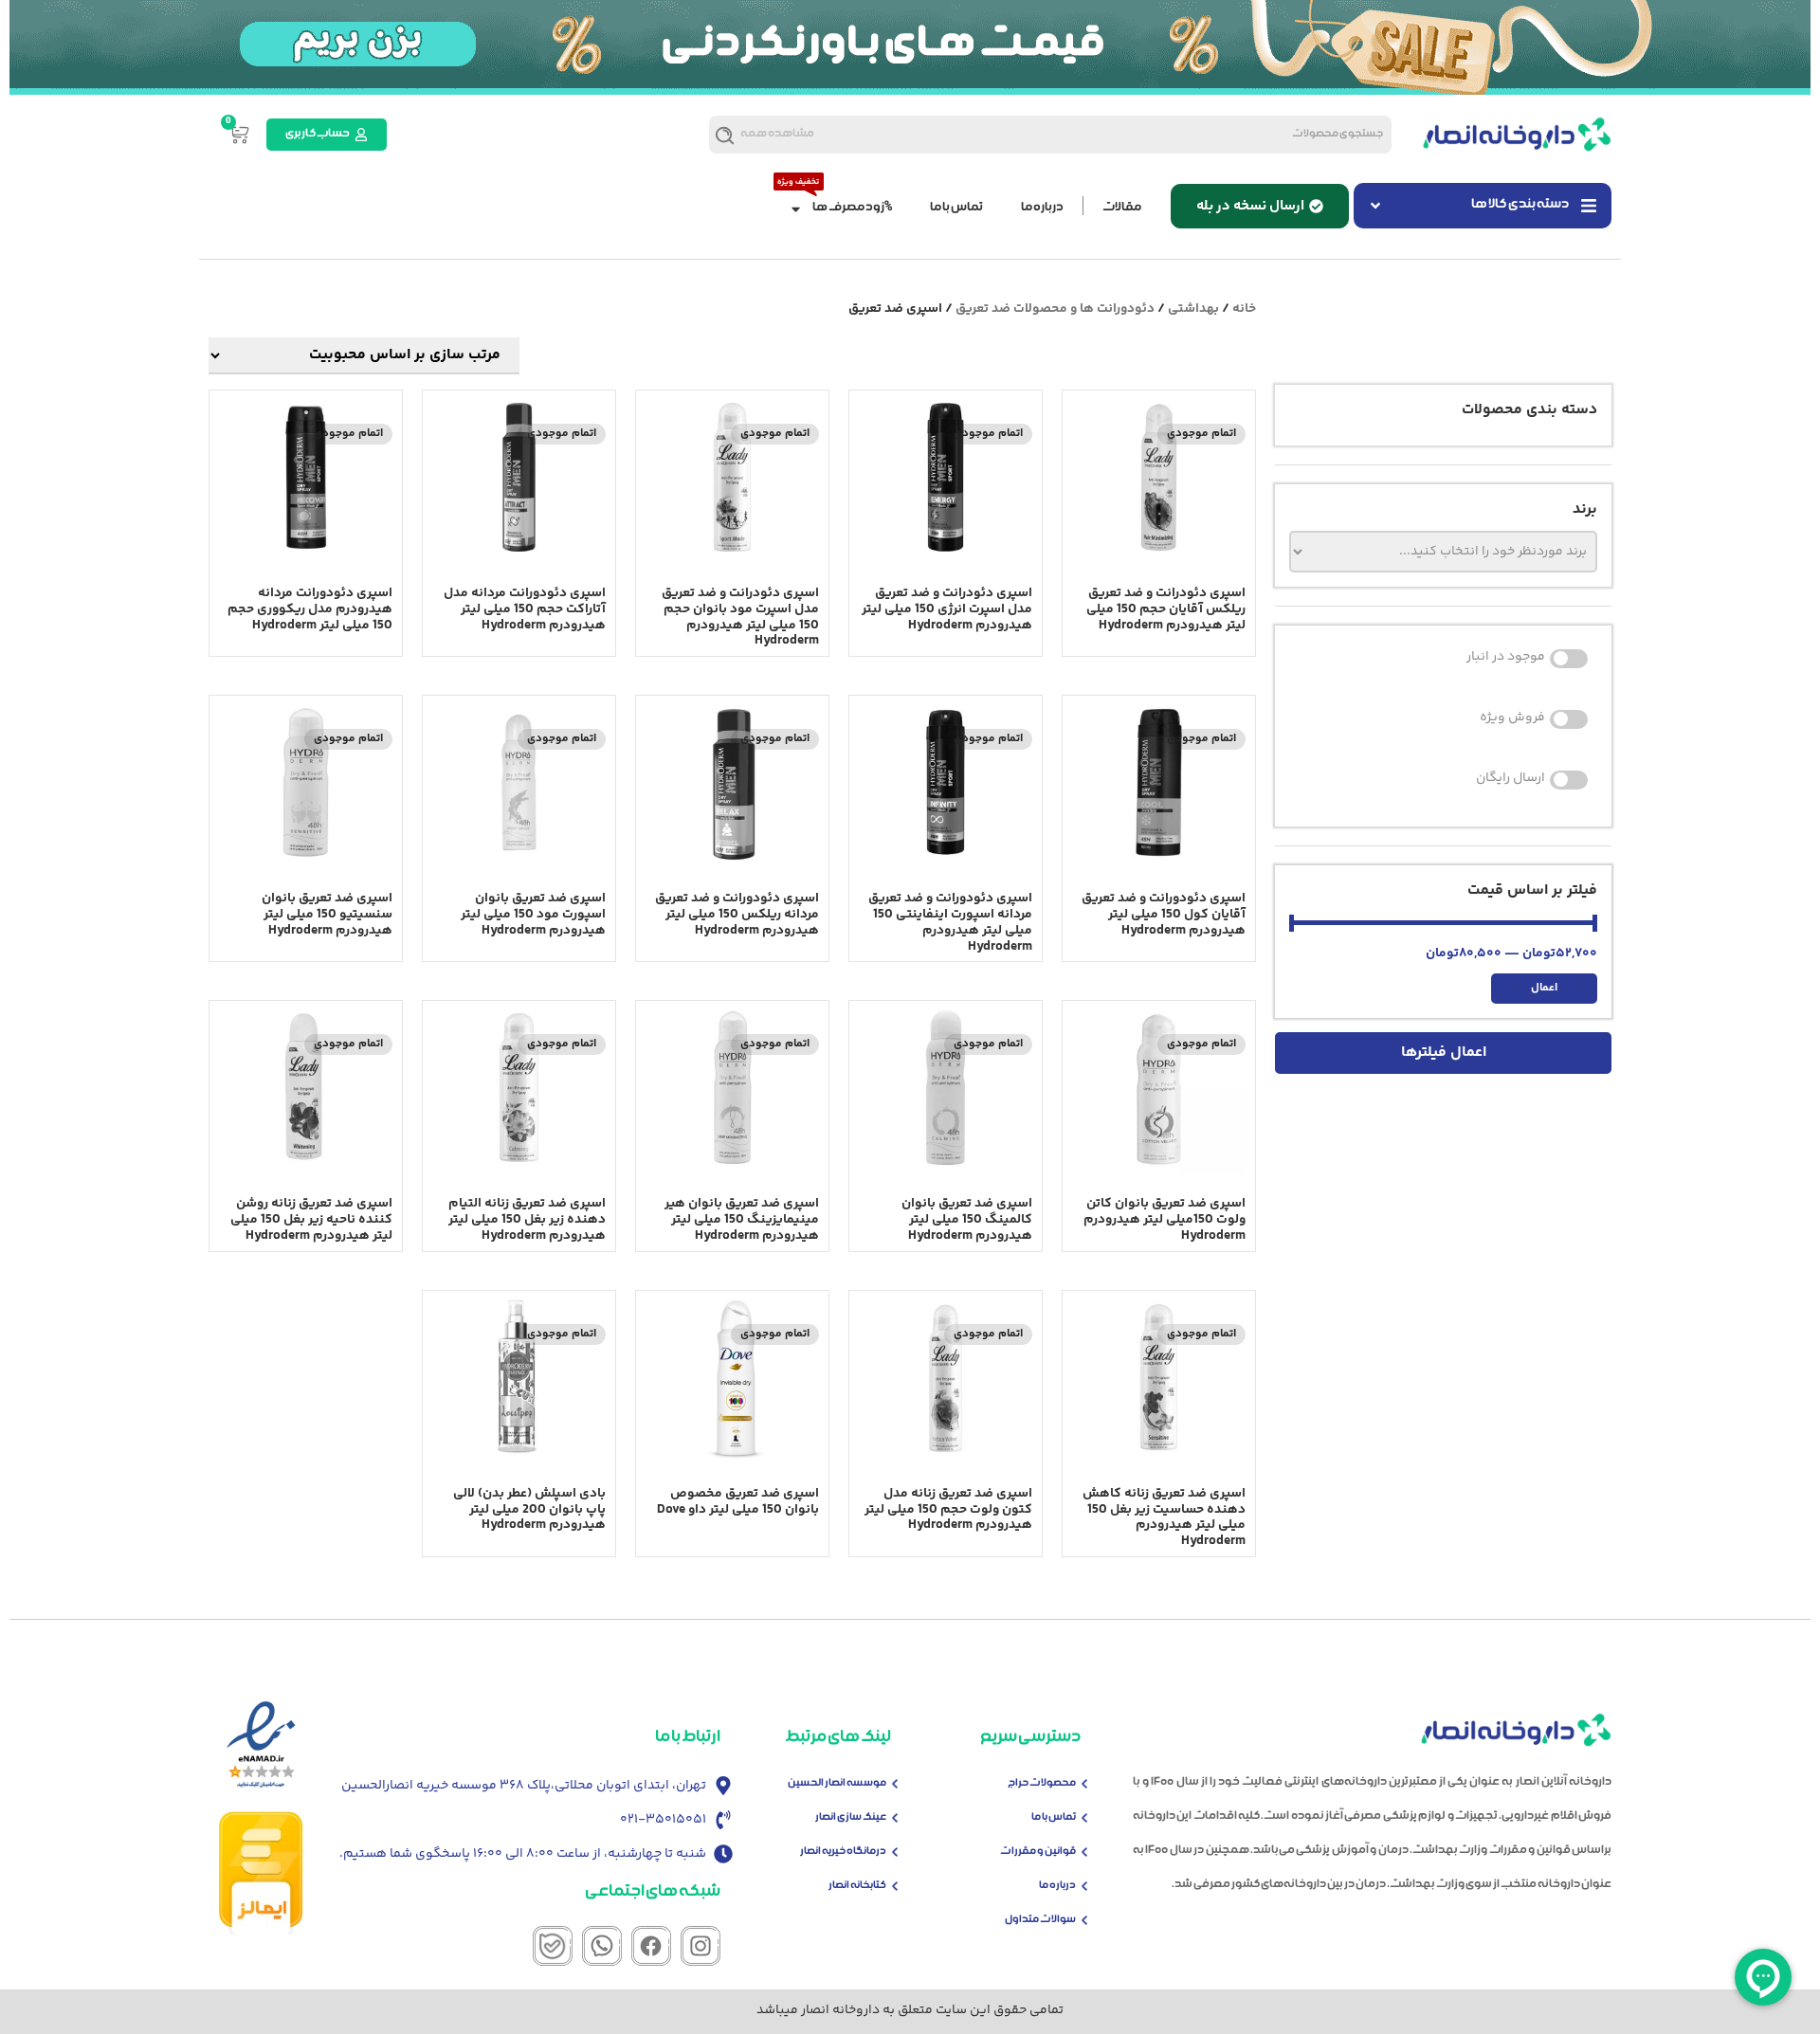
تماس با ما (956, 208)
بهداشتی (1193, 309)
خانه (1244, 309)
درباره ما (1042, 208)
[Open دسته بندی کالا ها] (1375, 206)
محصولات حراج (1042, 1783)
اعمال (1544, 988)
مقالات (1122, 208)
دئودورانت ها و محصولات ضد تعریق (1055, 309)
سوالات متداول (1040, 1920)
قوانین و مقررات (1038, 1852)
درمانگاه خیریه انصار (843, 1852)
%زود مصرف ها (852, 208)
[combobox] (1105, 135)
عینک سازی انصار (851, 1817)
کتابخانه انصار (857, 1886)
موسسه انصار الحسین (837, 1783)
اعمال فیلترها (1444, 1053)
